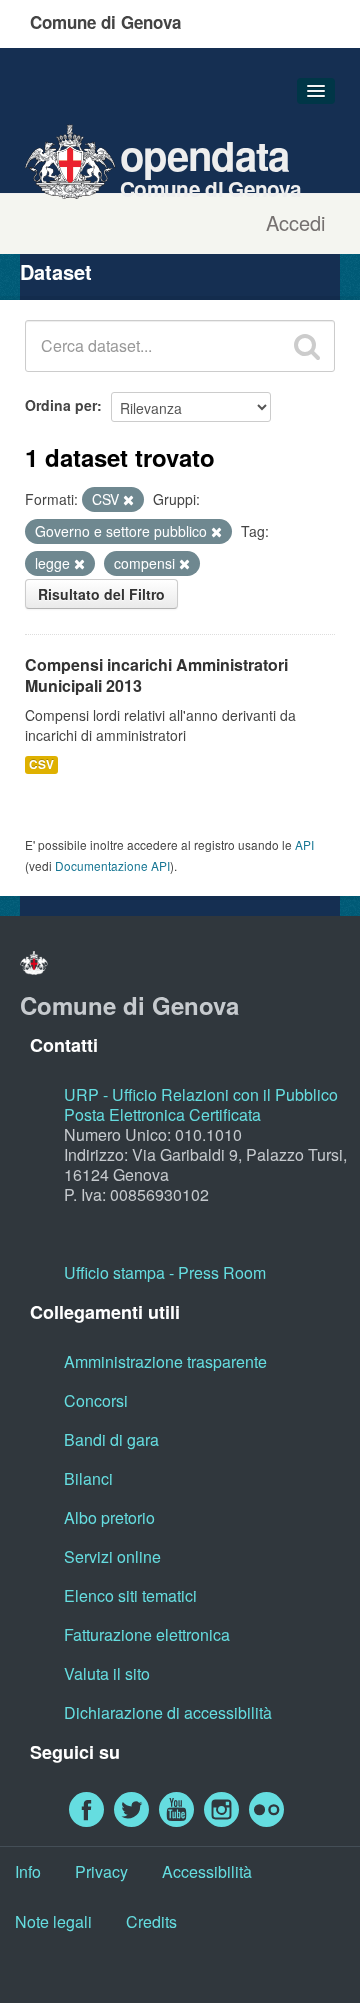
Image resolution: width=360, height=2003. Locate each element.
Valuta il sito (107, 1673)
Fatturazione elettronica (147, 1634)
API (304, 844)
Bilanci (88, 1478)
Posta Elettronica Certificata (162, 1114)
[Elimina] (128, 500)
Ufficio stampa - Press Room (165, 1272)
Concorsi (96, 1400)
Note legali (53, 1921)
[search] (307, 346)
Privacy (101, 1871)
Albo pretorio (109, 1517)
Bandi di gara (111, 1439)
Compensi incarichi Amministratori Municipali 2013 (156, 675)
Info (28, 1871)
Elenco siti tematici (130, 1595)
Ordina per (61, 405)
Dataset (56, 271)
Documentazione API (112, 865)
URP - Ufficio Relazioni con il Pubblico (201, 1094)
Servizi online (112, 1556)
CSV (41, 764)
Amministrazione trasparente (165, 1361)
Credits (151, 1921)
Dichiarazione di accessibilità (168, 1712)
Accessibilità (207, 1871)
